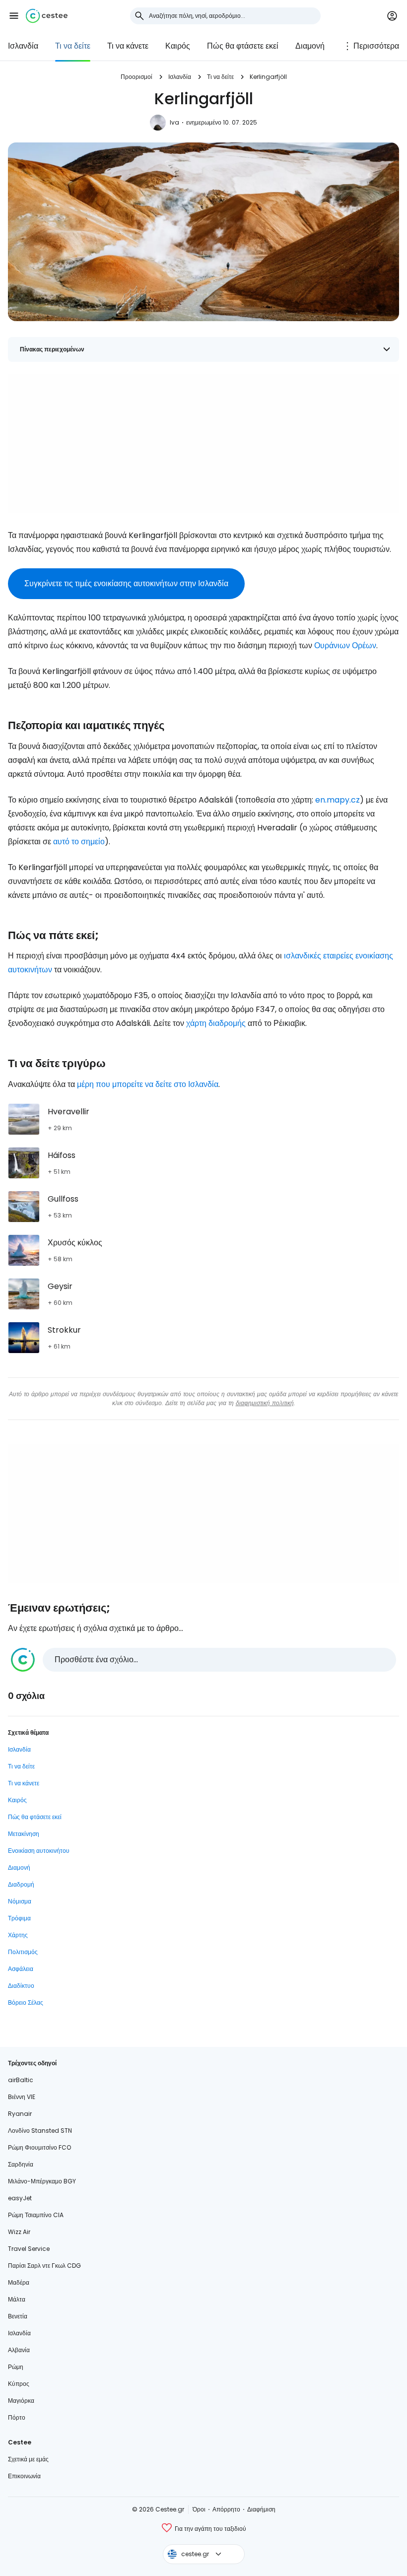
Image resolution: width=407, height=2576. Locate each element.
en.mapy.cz (338, 800)
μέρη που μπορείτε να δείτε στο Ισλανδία (148, 1084)
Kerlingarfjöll (268, 77)
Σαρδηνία (21, 2164)
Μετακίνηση (24, 1834)
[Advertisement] (203, 443)
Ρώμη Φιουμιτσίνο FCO (39, 2147)
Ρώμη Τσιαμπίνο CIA (36, 2215)
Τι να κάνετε (128, 46)
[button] (14, 16)
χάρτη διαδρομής (216, 1023)
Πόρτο (17, 2417)
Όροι (199, 2509)
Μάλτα (17, 2299)
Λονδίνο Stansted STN (40, 2131)
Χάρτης (18, 1935)
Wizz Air (19, 2232)
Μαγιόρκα (21, 2401)
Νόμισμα (20, 1901)
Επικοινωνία (24, 2476)
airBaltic (21, 2080)
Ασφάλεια (21, 1969)
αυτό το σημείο (79, 842)
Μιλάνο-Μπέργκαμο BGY (42, 2181)
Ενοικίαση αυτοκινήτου (39, 1851)
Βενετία (18, 2316)
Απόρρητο (226, 2509)
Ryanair (20, 2114)
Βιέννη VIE (22, 2097)
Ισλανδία (23, 46)
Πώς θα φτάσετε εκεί (243, 46)
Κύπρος (19, 2384)
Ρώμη (16, 2367)
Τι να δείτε (73, 46)
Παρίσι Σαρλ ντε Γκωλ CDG (44, 2266)
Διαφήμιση (261, 2509)
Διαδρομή (21, 1884)
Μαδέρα (19, 2282)
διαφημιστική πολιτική (265, 1403)
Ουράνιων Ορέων (345, 645)
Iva (174, 122)
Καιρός (178, 46)
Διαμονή (310, 46)
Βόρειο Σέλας (26, 2002)
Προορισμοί (136, 77)
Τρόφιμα (19, 1918)
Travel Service (29, 2249)
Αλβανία (19, 2350)
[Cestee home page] (47, 16)
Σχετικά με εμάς (28, 2459)
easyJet (20, 2198)
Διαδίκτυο (21, 1986)
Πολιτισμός (23, 1952)
